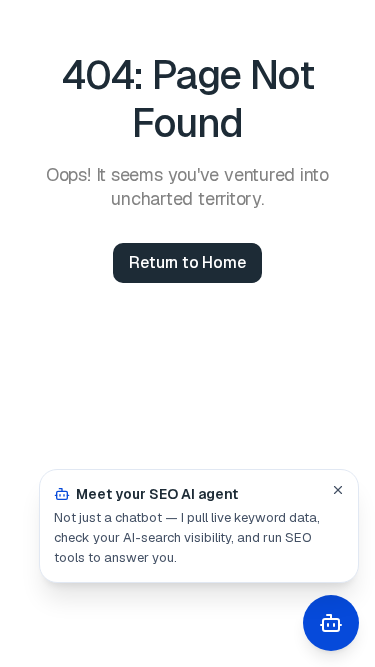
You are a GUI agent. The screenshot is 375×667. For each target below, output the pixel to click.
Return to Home (187, 262)
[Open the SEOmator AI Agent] (331, 623)
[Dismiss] (338, 490)
